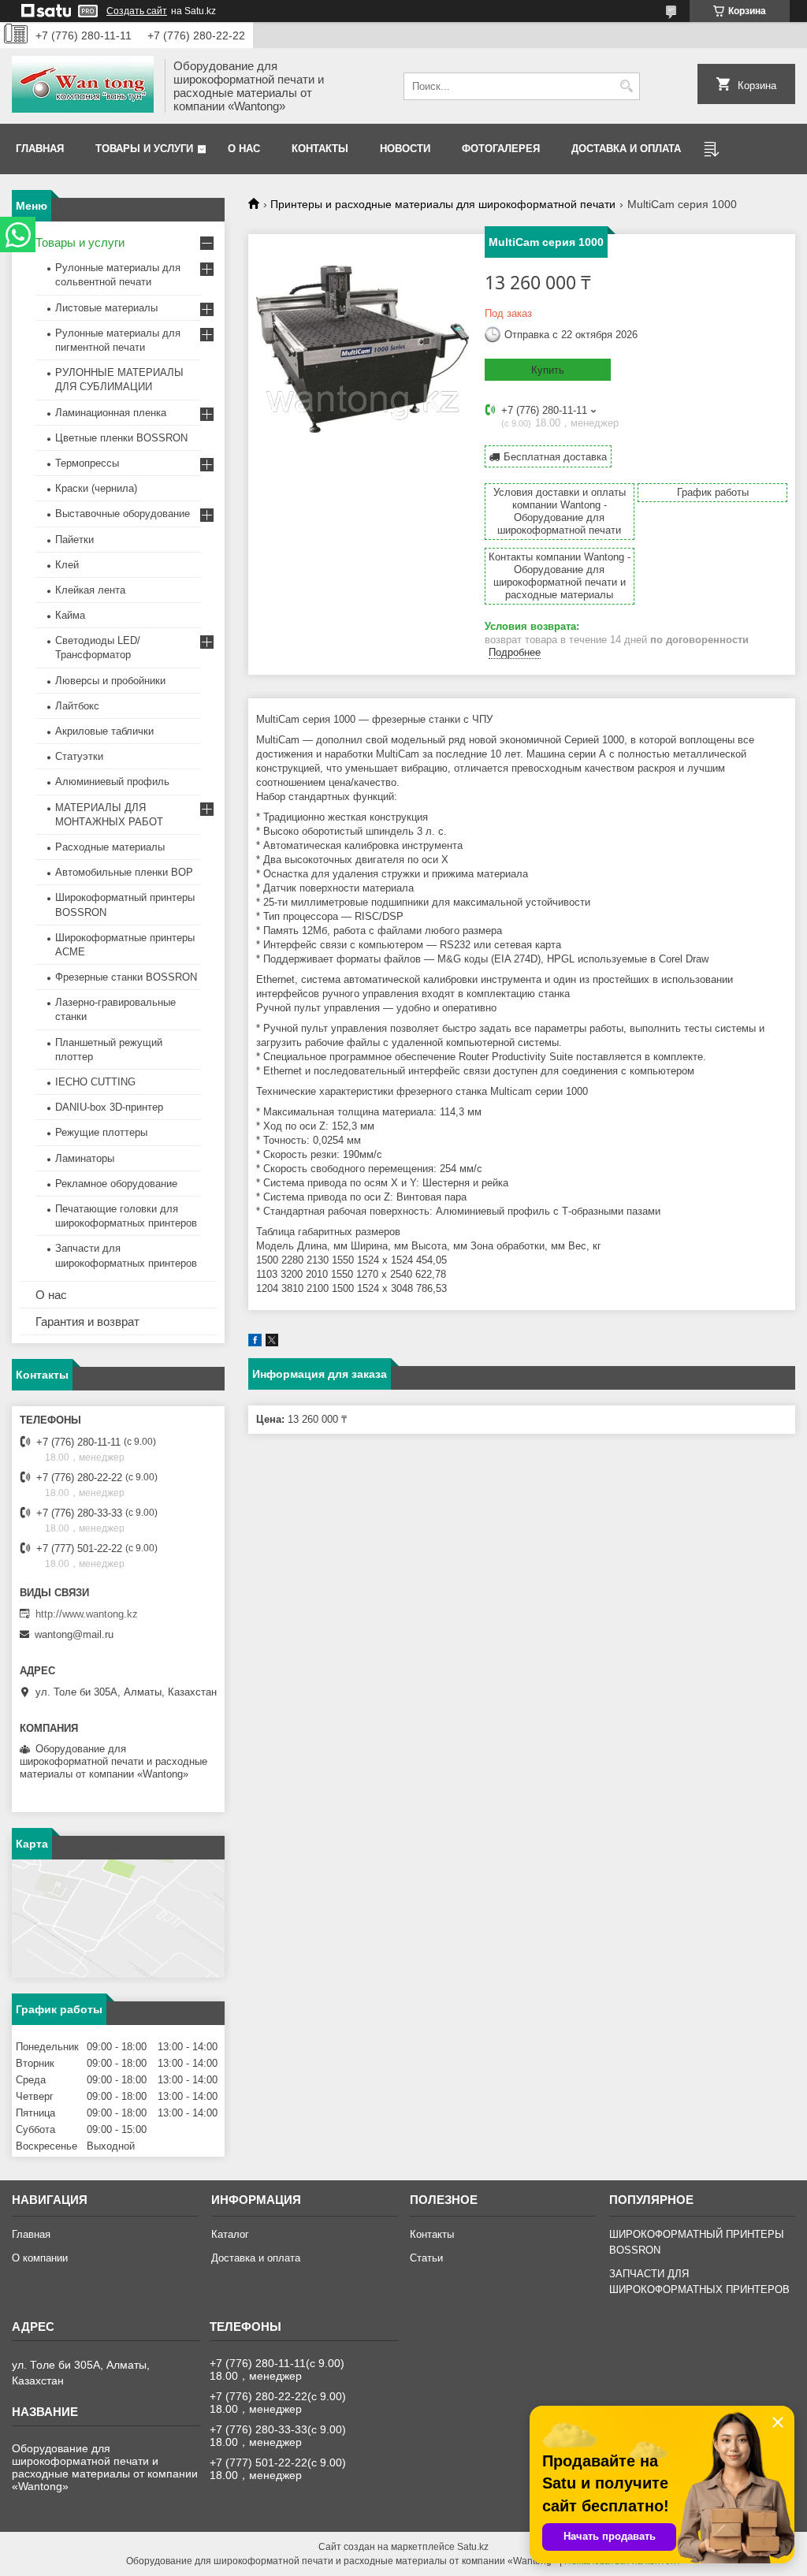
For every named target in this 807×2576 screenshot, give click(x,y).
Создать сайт (137, 11)
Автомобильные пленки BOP (124, 872)
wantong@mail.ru (74, 1634)
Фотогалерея (501, 149)
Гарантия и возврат (87, 1322)
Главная (40, 149)
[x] (272, 1343)
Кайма (70, 615)
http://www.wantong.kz (87, 1614)
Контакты (320, 149)
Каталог (230, 2234)
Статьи (426, 2258)
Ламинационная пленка (111, 413)
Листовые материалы (106, 308)
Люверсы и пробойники (110, 681)
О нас (244, 149)
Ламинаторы (85, 1158)
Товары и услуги (144, 149)
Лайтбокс (77, 706)
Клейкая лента (90, 590)
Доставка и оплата (626, 149)
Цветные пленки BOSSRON (121, 438)
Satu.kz (473, 2547)
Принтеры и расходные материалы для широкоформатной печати (443, 204)
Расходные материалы (110, 847)
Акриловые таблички (104, 731)
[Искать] (626, 86)
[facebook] (255, 1343)
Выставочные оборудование (123, 514)
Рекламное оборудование (116, 1184)
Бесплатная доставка (555, 457)
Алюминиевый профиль (112, 782)
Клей (67, 565)
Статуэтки (79, 756)
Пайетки (74, 540)
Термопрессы (87, 463)
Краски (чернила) (96, 488)
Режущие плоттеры (101, 1132)
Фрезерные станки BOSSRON (126, 977)
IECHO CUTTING (95, 1082)
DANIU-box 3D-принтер (109, 1107)
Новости (405, 149)
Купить (548, 370)
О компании (40, 2258)
